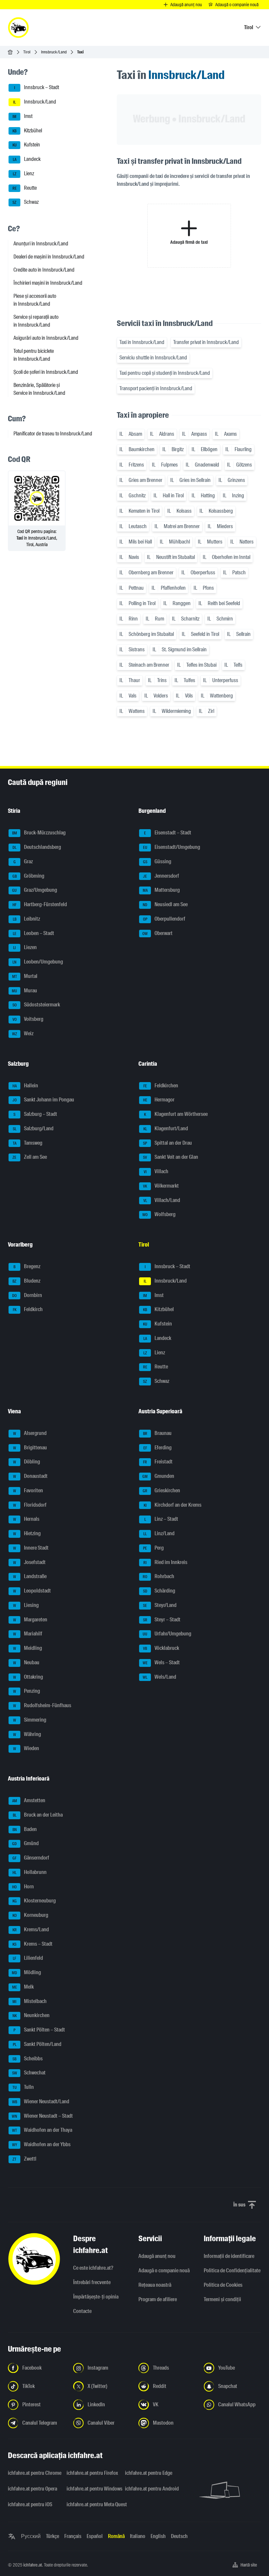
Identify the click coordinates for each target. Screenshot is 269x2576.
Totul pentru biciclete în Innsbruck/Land (34, 355)
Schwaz (26, 202)
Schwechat (29, 2073)
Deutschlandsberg (37, 847)
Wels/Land (159, 1677)
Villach (156, 1171)
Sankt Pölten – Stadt (39, 2030)
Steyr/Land (160, 1605)
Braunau (157, 1433)
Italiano (138, 2536)
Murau (24, 991)
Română (116, 2536)
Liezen (25, 948)
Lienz (24, 173)
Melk (23, 1987)
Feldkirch (28, 1310)
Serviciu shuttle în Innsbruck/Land (153, 358)
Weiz (23, 1033)
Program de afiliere (158, 2299)
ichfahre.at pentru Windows (92, 2489)
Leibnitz (27, 919)
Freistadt (158, 1462)
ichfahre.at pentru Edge (149, 2473)
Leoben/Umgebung (38, 962)
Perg (153, 1548)
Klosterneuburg (34, 1901)
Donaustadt (31, 1476)
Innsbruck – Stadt (37, 88)
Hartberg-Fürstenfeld (40, 904)
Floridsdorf (30, 1505)
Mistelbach (30, 2001)
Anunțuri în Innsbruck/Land (41, 244)
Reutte (25, 188)
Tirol (27, 52)
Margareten (30, 1620)
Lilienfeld (28, 1958)
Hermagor (159, 1100)
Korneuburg (31, 1915)
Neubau (26, 1662)
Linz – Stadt (161, 1519)
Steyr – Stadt (162, 1620)
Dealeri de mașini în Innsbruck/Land (49, 257)
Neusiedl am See (165, 904)
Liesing (26, 1605)
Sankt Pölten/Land (37, 2044)
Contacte (82, 2311)
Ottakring (28, 1677)
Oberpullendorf (164, 919)
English (158, 2536)
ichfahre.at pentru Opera (32, 2489)
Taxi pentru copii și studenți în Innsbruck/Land (165, 373)
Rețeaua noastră (155, 2285)
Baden (25, 1829)
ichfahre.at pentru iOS (30, 2504)
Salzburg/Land (33, 1128)
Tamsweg (28, 1143)
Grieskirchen (161, 1490)
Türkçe (52, 2536)
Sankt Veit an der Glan (171, 1157)
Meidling (28, 1648)
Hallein (25, 1086)
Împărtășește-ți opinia (96, 2297)
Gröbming (29, 876)
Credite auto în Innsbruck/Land (44, 270)
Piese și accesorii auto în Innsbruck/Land (35, 300)
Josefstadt (30, 1562)
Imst (22, 116)
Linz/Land (159, 1533)
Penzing (27, 1691)
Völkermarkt (161, 1186)
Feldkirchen (161, 1086)
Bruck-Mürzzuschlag (39, 833)
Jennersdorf (161, 876)
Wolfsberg (159, 1215)
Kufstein (26, 145)
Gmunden (158, 1476)
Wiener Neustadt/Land (41, 2101)
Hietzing (27, 1533)
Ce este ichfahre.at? (93, 2268)
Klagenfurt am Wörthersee (176, 1114)
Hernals (26, 1519)
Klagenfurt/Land (166, 1128)
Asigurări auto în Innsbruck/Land (46, 338)
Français (73, 2536)
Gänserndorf (31, 1858)
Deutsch (179, 2536)
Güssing (157, 861)
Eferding (158, 1448)
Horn (23, 1887)
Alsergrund (30, 1433)
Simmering (30, 1720)
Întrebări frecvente (92, 2282)
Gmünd (25, 1844)
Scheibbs (28, 2059)
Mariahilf (28, 1634)
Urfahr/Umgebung (167, 1634)
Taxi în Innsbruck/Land (142, 342)
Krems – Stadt (32, 1944)
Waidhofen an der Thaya (42, 2130)
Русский (31, 2536)
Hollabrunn (30, 1872)
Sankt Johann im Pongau (43, 1100)
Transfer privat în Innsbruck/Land (206, 342)
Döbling (27, 1462)
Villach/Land (162, 1200)
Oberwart (157, 933)
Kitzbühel (27, 131)
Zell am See (30, 1157)
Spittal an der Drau (167, 1143)
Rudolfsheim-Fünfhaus (42, 1705)
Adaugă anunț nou (157, 2256)
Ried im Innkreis (165, 1562)
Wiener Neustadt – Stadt (42, 2116)
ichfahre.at (33, 2565)
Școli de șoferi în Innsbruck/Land (46, 372)
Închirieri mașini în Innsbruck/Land (48, 283)
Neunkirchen (31, 2016)
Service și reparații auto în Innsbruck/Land (36, 321)
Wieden (26, 1749)
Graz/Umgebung (35, 890)
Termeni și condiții (222, 2299)
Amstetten (29, 1800)
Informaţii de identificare (229, 2256)
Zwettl (24, 2159)
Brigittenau (30, 1448)
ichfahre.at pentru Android (150, 2489)
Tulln (23, 2087)
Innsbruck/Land (54, 52)
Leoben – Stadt (34, 933)
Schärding (159, 1591)
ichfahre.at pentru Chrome (33, 2473)
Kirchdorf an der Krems (173, 1505)
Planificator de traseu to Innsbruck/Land (53, 434)
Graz (23, 861)
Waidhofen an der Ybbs (41, 2144)
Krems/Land (31, 1929)
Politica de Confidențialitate (232, 2271)
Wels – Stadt (161, 1662)
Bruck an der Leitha (38, 1815)
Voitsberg (28, 1019)
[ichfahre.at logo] (18, 28)
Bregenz (27, 1266)
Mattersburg (161, 890)
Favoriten (28, 1490)
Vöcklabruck (161, 1648)
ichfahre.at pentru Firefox (92, 2473)
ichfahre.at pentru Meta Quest (92, 2504)
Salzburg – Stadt (35, 1114)
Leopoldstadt (32, 1591)
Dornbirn (27, 1295)
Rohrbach (158, 1577)
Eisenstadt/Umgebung (172, 847)
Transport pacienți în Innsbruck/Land (156, 388)
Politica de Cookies (223, 2285)
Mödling (26, 1972)
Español (95, 2536)
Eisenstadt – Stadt (168, 833)
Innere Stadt (31, 1548)
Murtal (25, 976)
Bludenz (26, 1281)
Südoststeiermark (36, 1005)
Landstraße (30, 1577)
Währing (27, 1734)
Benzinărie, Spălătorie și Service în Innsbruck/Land (39, 389)
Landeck (27, 159)
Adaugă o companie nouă (164, 2271)
